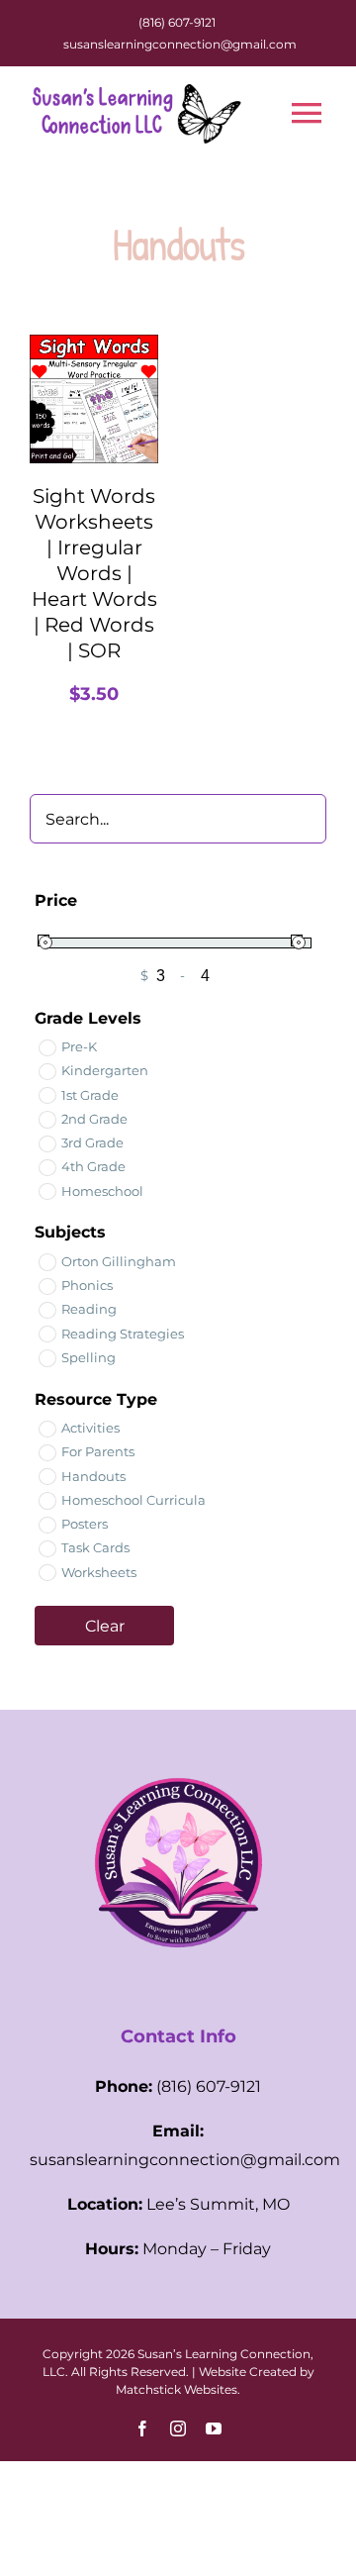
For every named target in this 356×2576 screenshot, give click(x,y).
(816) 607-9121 (177, 22)
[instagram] (178, 2428)
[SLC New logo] (178, 1747)
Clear (105, 1626)
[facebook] (142, 2428)
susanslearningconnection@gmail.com (180, 44)
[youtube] (214, 2428)
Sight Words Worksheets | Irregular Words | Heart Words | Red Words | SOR (94, 573)
